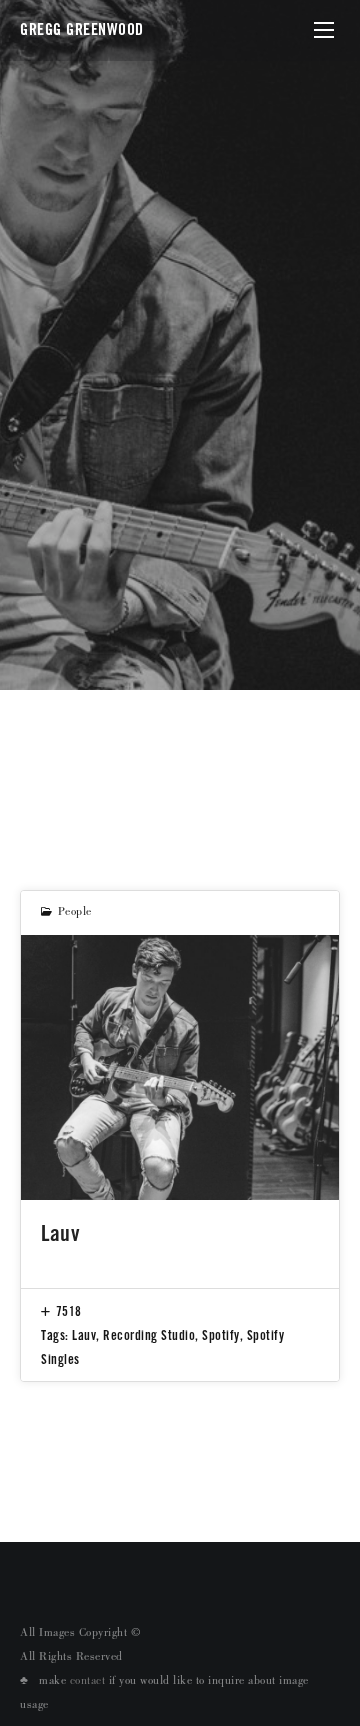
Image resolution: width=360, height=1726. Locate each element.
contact (88, 1682)
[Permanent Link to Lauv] (180, 1067)
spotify (221, 1335)
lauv (84, 1335)
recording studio (149, 1335)
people (75, 913)
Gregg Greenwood (82, 29)
